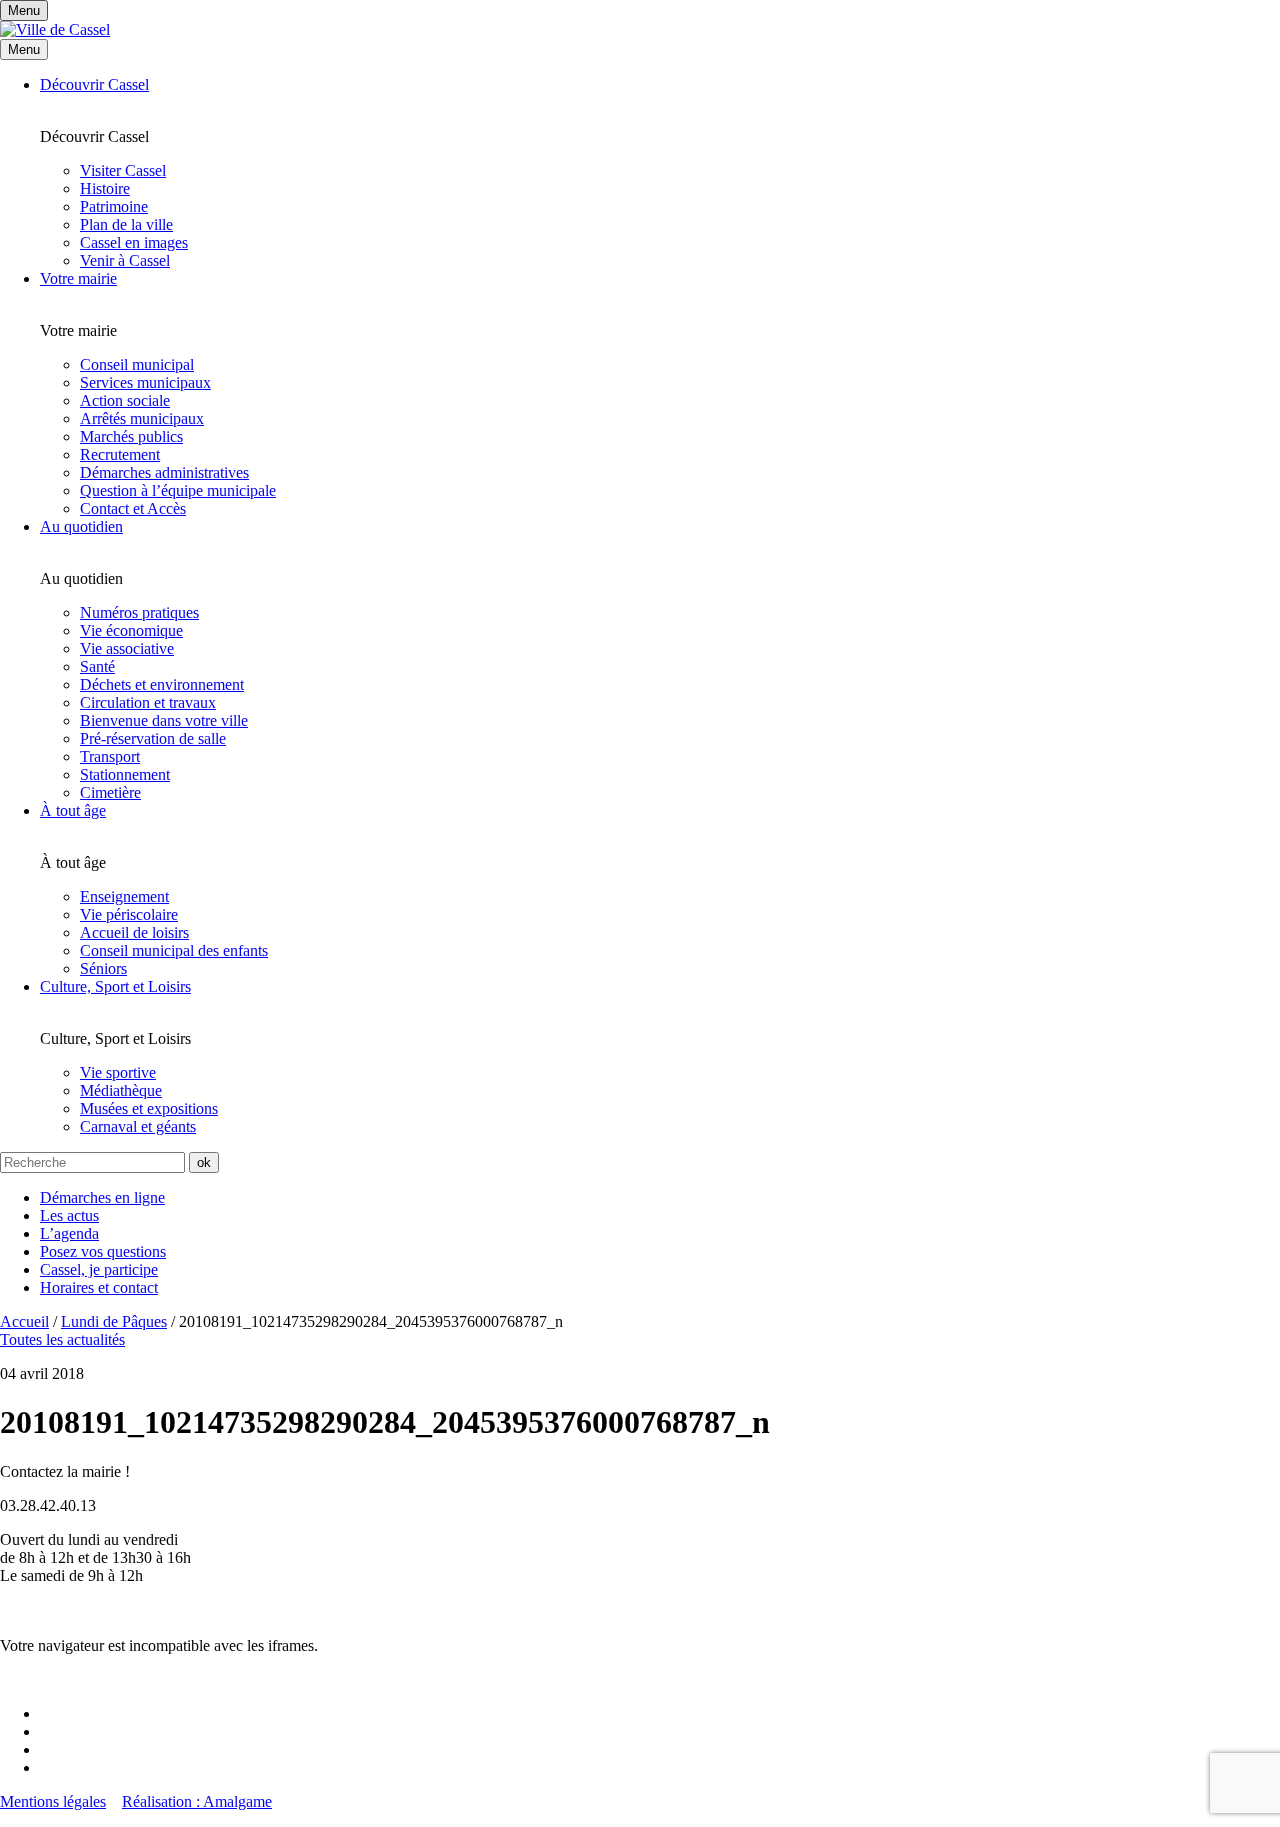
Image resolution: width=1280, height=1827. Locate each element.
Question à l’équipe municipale (178, 490)
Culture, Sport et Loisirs (115, 986)
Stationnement (125, 774)
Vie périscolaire (129, 914)
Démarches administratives (164, 472)
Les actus (69, 1215)
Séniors (103, 968)
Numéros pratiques (139, 612)
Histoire (105, 188)
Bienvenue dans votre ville (164, 720)
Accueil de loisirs (134, 932)
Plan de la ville (126, 224)
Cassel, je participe (99, 1269)
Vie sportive (118, 1072)
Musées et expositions (149, 1108)
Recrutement (120, 454)
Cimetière (110, 792)
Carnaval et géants (138, 1126)
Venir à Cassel (125, 260)
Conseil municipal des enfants (174, 950)
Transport (110, 756)
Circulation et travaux (148, 702)
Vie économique (131, 630)
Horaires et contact (99, 1287)
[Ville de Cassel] (55, 29)
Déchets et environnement (162, 684)
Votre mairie (78, 278)
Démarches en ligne (102, 1197)
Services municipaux (145, 382)
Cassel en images (134, 242)
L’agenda (69, 1233)
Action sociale (125, 400)
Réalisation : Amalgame (197, 1801)
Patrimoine (114, 206)
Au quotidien (81, 526)
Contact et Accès (133, 508)
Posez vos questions (103, 1251)
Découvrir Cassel (94, 84)
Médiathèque (121, 1090)
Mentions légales (53, 1801)
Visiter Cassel (123, 170)
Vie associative (127, 648)
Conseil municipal (137, 364)
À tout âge (73, 810)
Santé (97, 666)
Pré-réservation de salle (153, 738)
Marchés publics (131, 436)
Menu (24, 49)
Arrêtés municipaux (142, 418)
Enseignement (124, 896)
